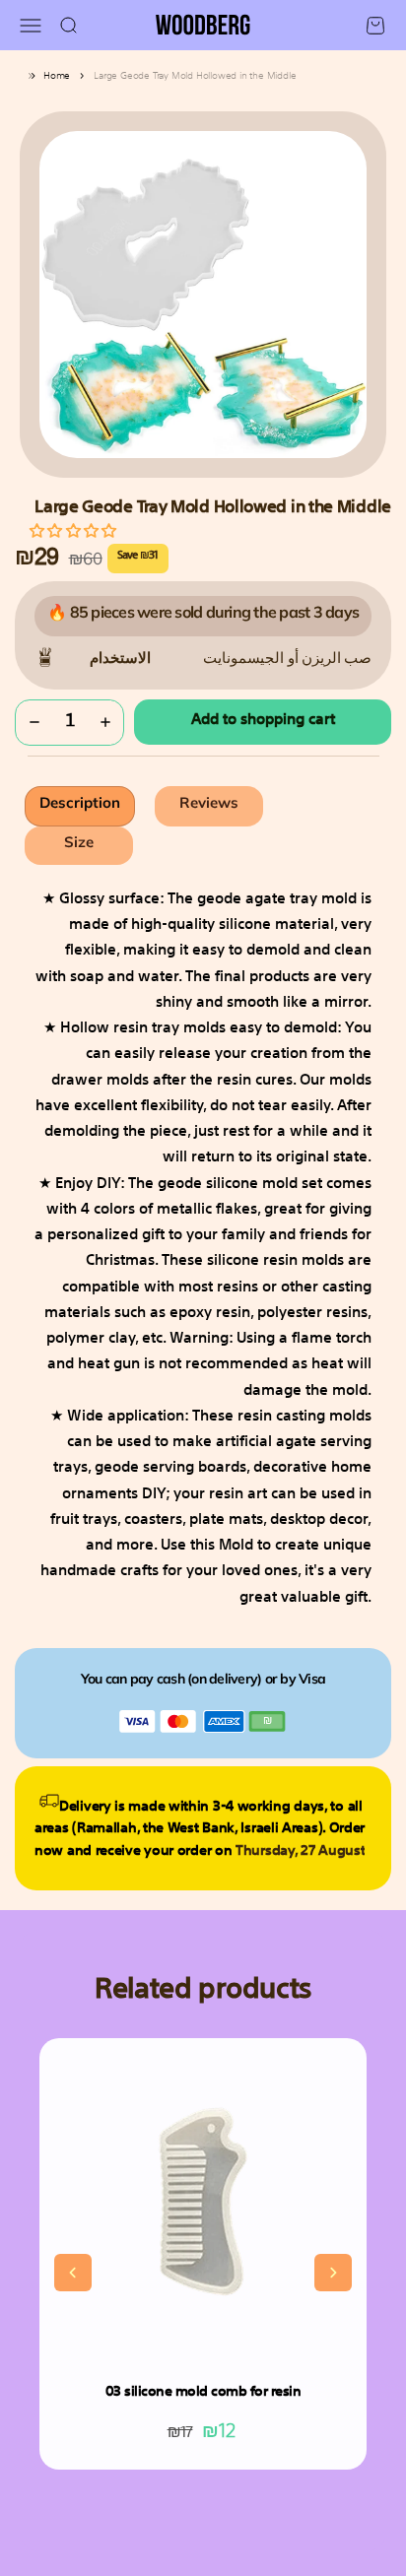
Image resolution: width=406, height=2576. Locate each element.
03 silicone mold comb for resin (203, 2392)
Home (57, 76)
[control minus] (34, 723)
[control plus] (105, 723)
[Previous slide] (73, 2273)
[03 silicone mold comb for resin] (203, 2202)
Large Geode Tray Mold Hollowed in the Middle (195, 76)
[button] (72, 530)
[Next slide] (333, 2273)
